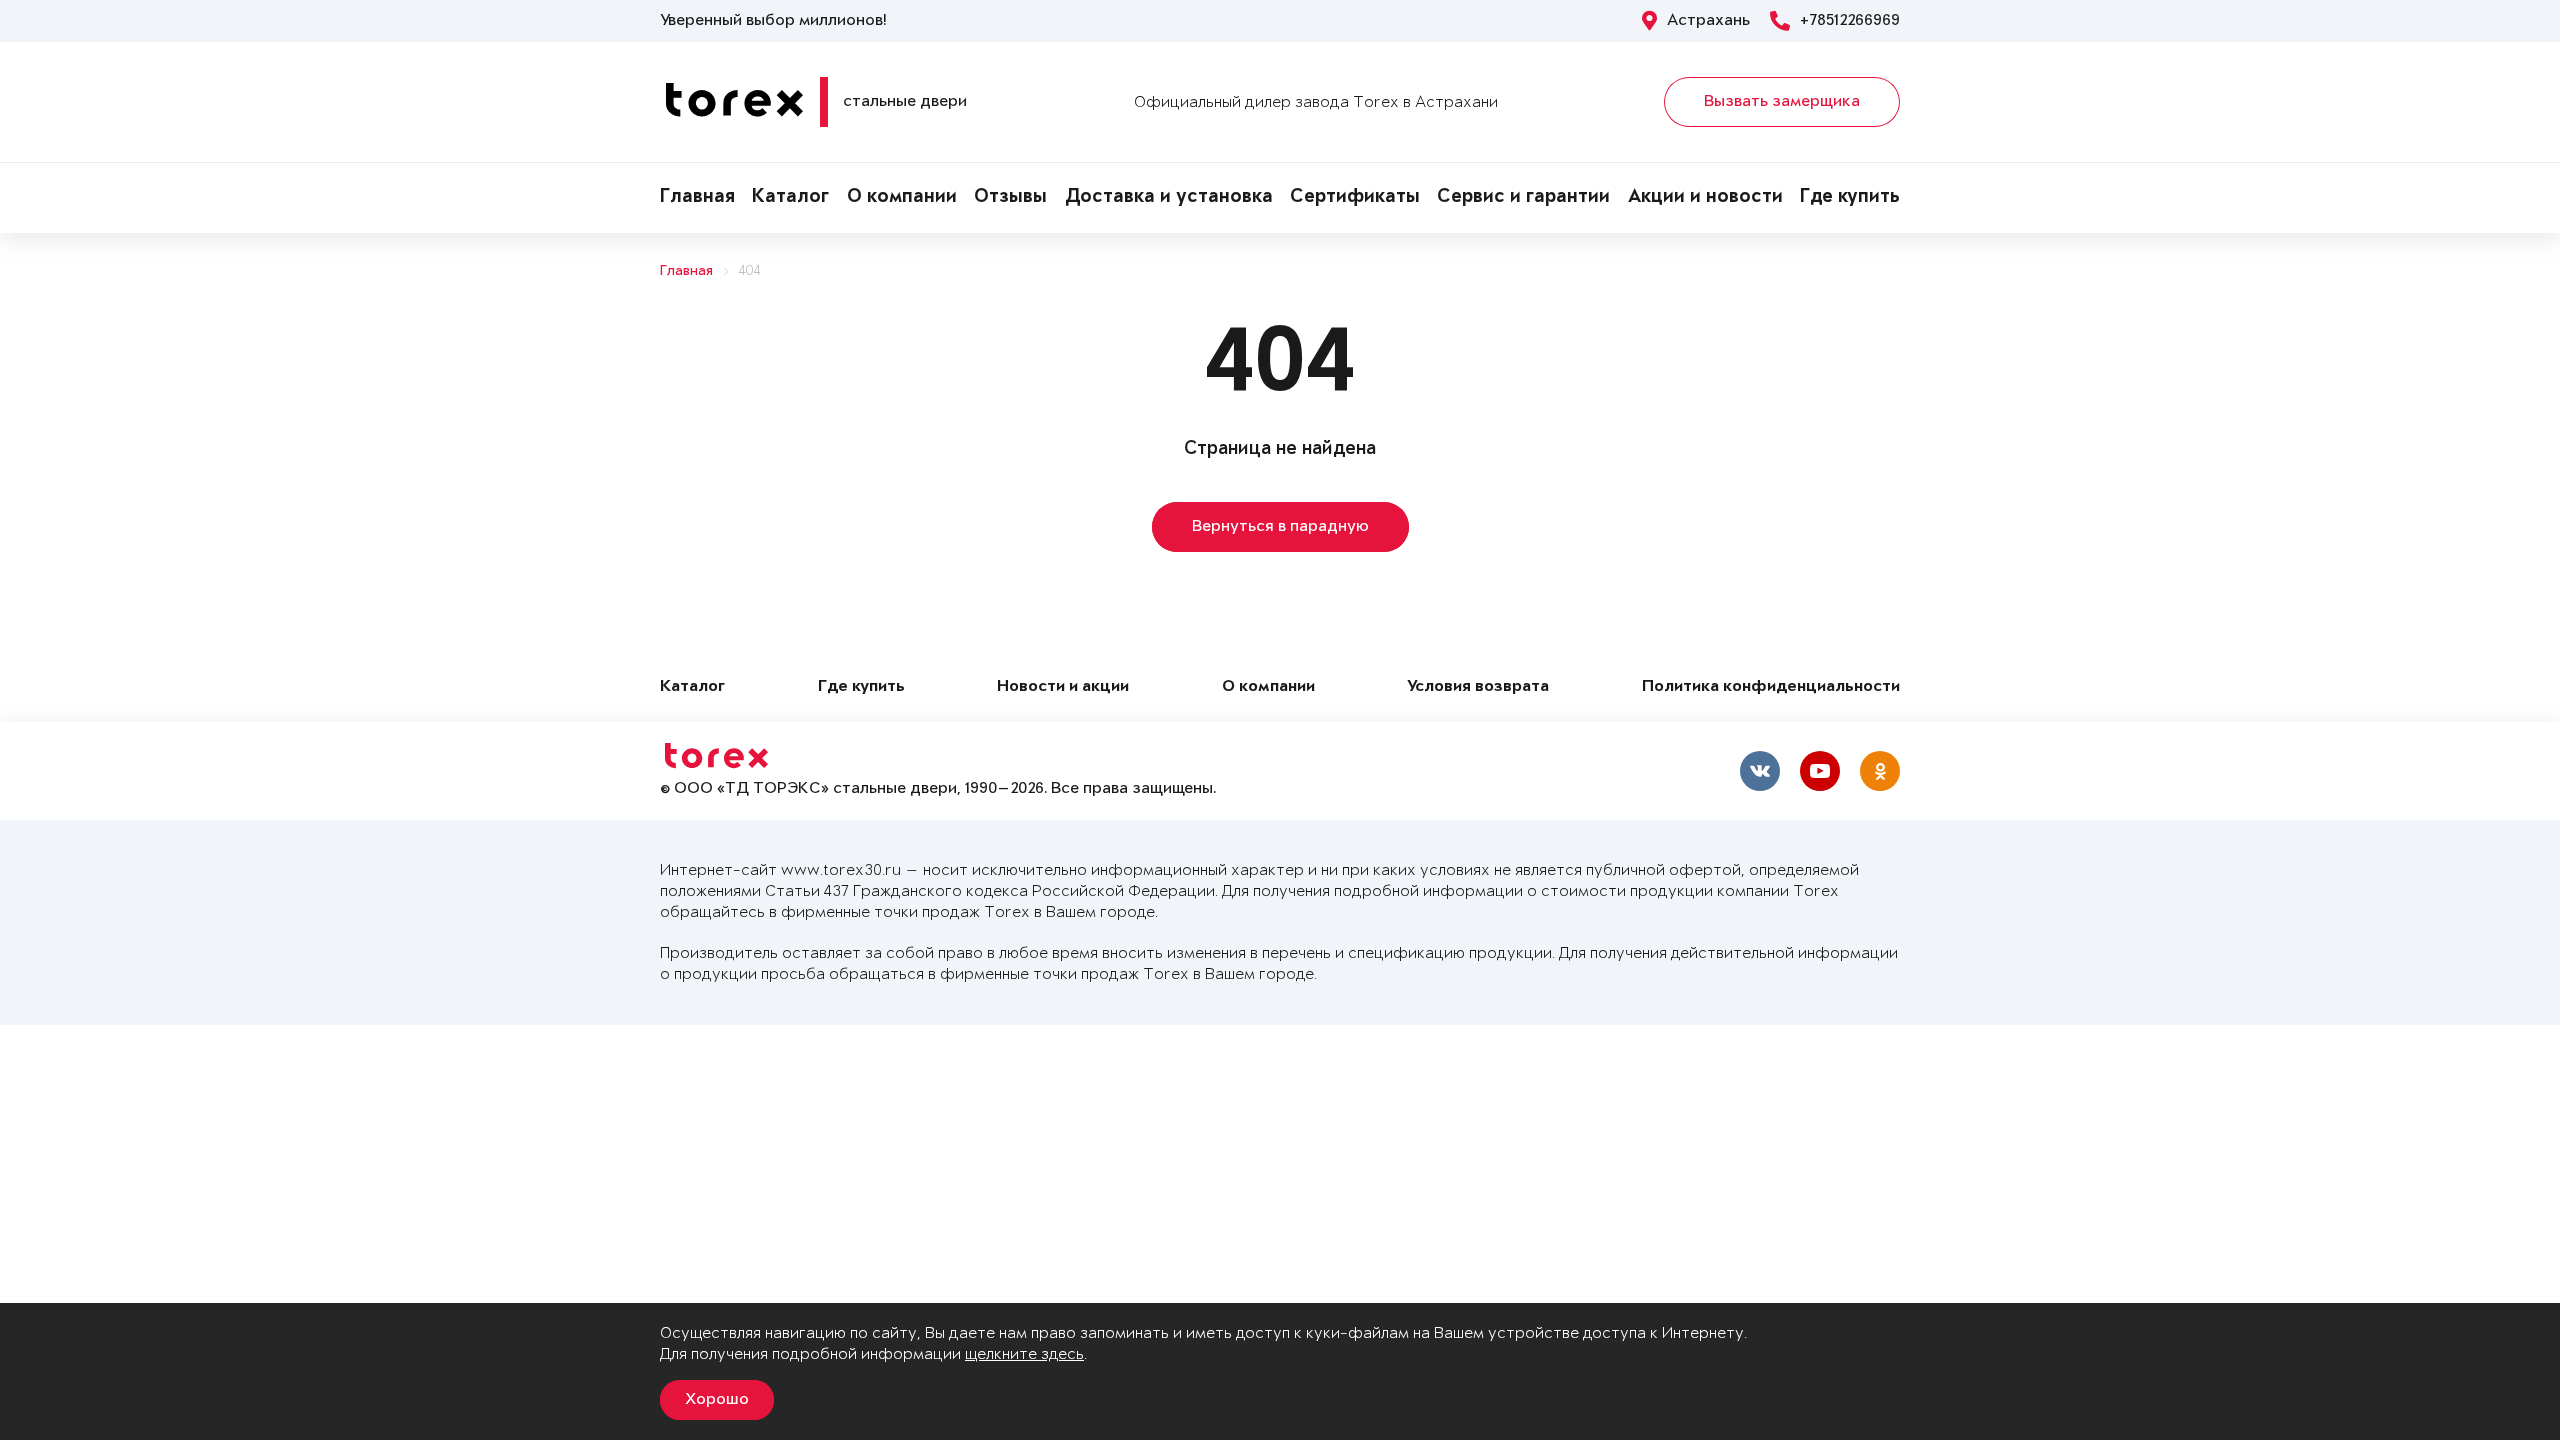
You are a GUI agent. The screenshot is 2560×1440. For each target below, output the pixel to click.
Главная (697, 198)
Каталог (790, 198)
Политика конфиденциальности (1771, 687)
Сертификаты (1355, 198)
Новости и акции (1063, 687)
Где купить (1850, 198)
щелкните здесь (1024, 1354)
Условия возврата (1478, 687)
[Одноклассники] (1880, 771)
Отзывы (1010, 198)
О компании (902, 198)
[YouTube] (1820, 771)
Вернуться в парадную (1280, 527)
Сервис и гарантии (1523, 198)
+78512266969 (1850, 21)
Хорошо (717, 1400)
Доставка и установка (1169, 198)
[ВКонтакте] (1760, 771)
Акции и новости (1705, 198)
